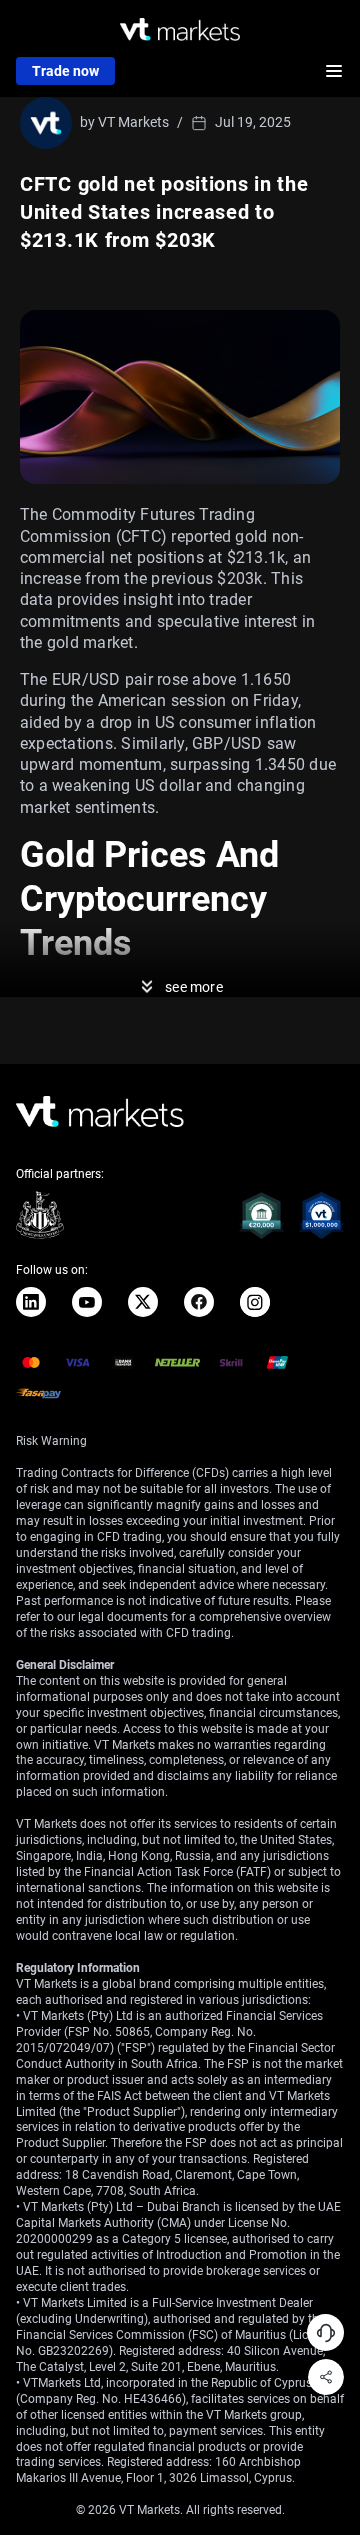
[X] (143, 1302)
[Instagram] (255, 1302)
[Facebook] (199, 1302)
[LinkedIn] (31, 1302)
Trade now (65, 71)
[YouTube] (87, 1302)
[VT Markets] (180, 29)
